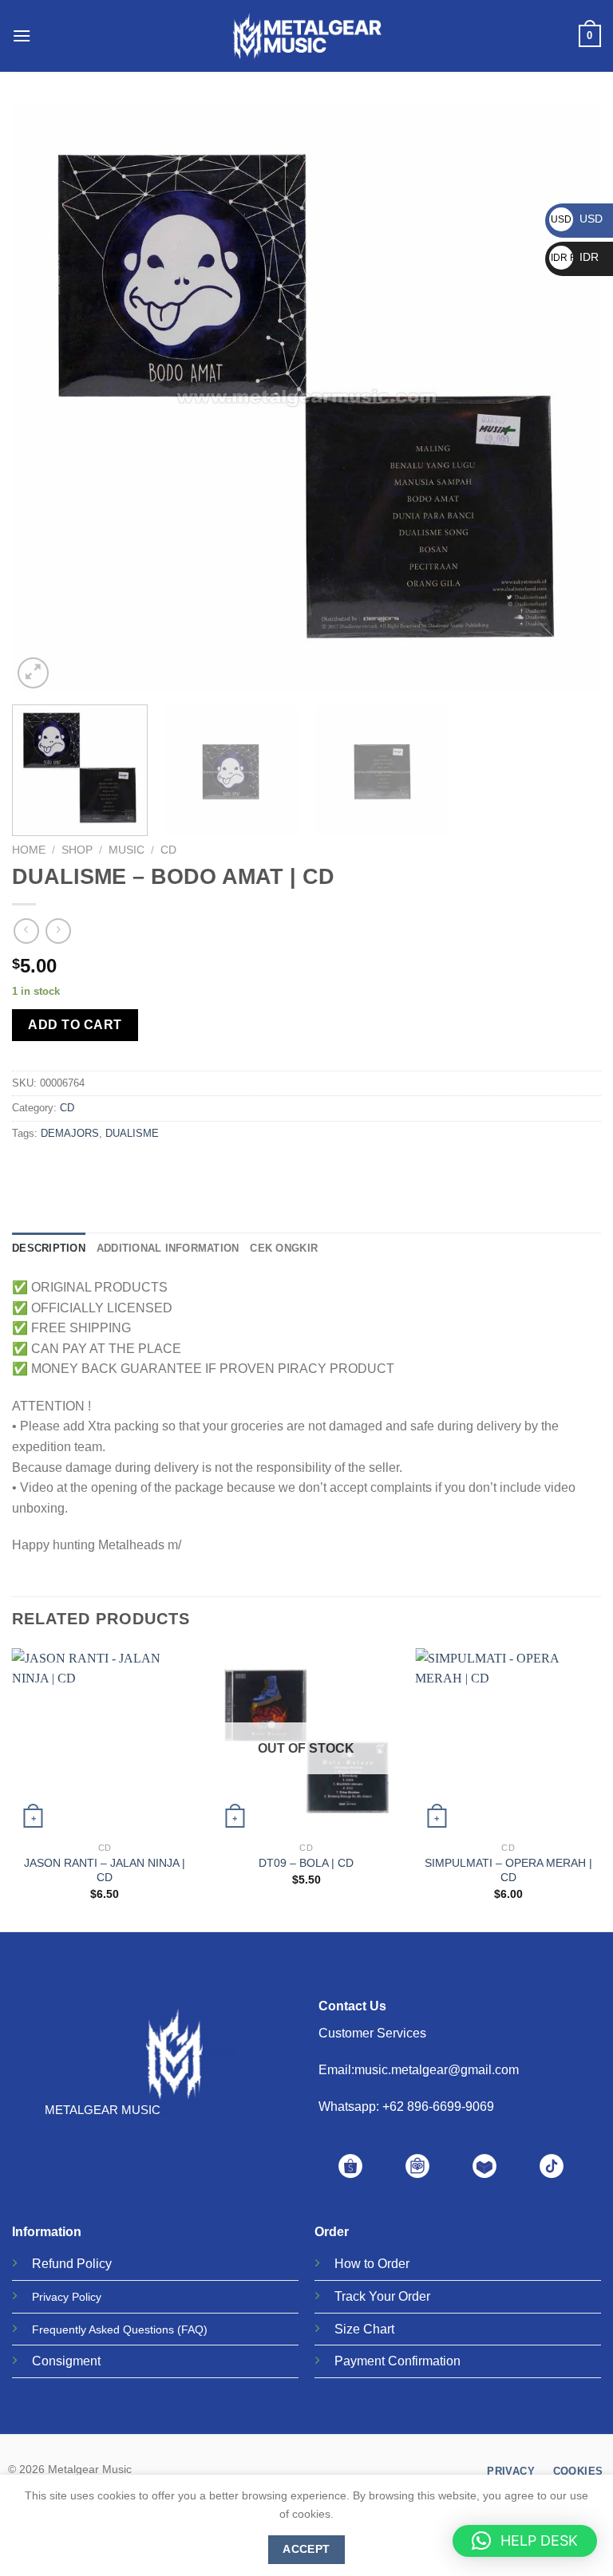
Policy (94, 2264)
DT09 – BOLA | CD (306, 1863)
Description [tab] (49, 1248)
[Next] (569, 398)
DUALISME (132, 1133)
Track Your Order (382, 2296)
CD (168, 850)
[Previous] (44, 398)
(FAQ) (192, 2329)
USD (577, 219)
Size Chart (364, 2329)
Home (29, 850)
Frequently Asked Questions (103, 2329)
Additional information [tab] (168, 1248)
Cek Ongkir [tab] (284, 1248)
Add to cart (75, 1025)
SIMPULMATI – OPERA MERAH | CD (508, 1870)
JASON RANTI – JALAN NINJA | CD (105, 1870)
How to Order (372, 2264)
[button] (525, 2541)
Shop (77, 850)
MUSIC (127, 850)
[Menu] (22, 36)
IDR (575, 257)
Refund (53, 2264)
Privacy (50, 2297)
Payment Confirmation (397, 2361)
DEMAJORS (70, 1133)
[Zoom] (33, 673)
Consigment (66, 2361)
